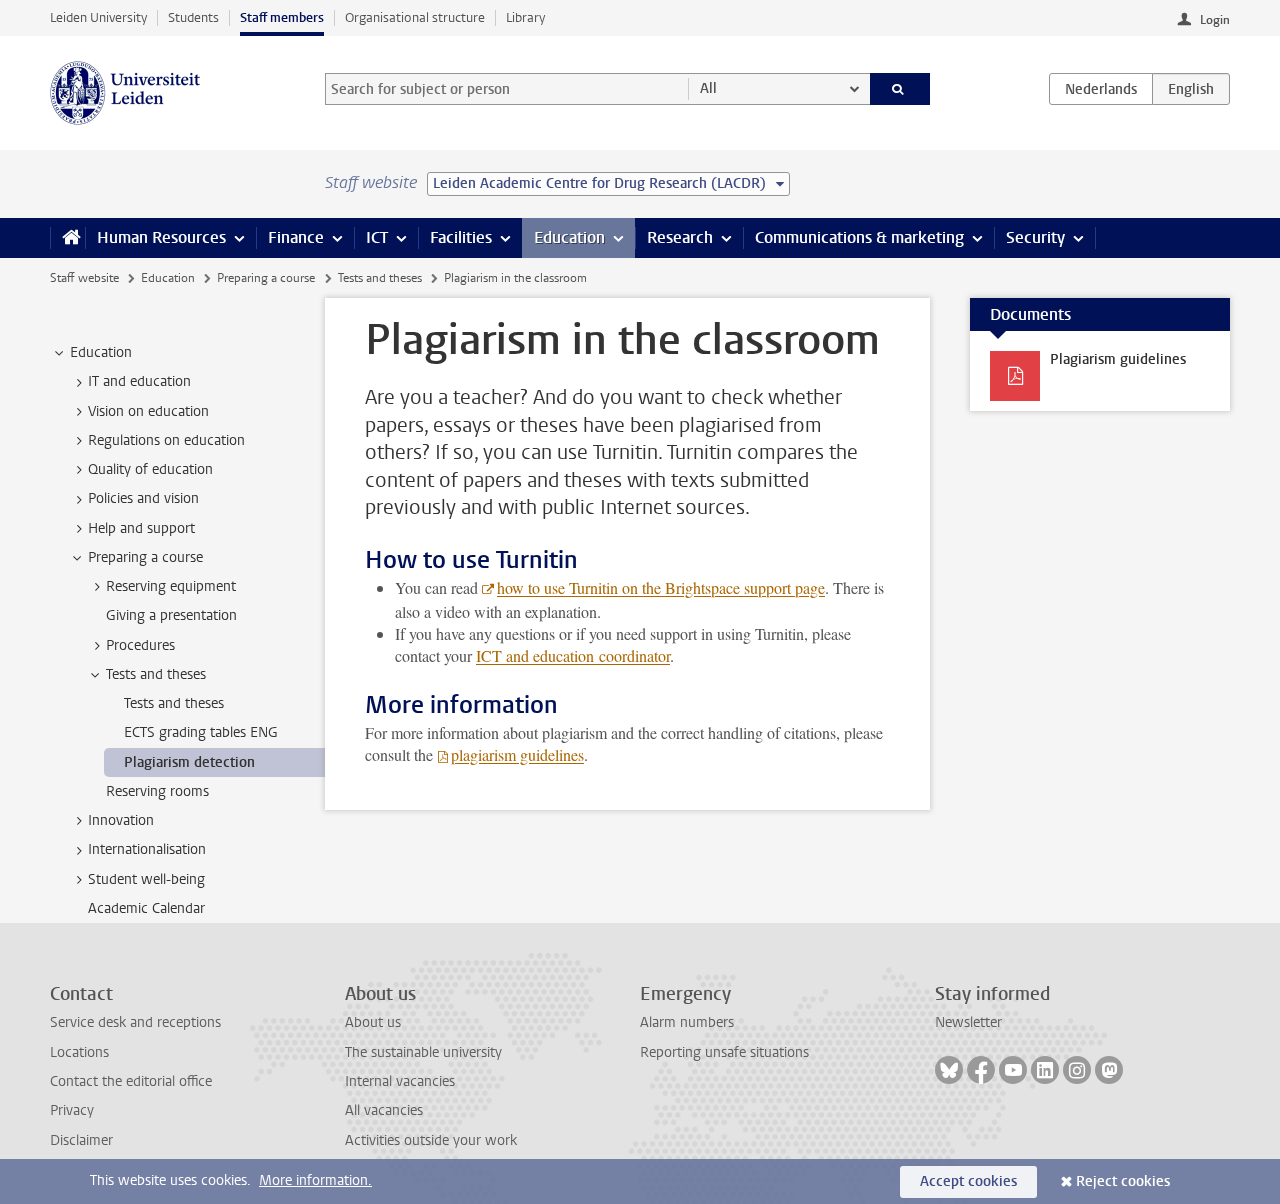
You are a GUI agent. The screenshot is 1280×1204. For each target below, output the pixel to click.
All (708, 88)
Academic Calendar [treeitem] (146, 908)
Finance (296, 237)
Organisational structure (415, 17)
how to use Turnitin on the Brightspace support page (661, 587)
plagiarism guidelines (517, 754)
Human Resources (161, 237)
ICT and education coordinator (573, 655)
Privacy (72, 1110)
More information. (315, 1180)
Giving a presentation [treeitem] (171, 615)
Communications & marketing (859, 237)
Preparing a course (266, 278)
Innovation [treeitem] (121, 820)
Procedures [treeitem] (140, 645)
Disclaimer (81, 1140)
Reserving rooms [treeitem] (157, 791)
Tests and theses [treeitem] (156, 674)
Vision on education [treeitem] (148, 411)
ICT (377, 237)
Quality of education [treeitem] (150, 469)
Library (525, 17)
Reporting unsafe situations (724, 1052)
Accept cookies (968, 1181)
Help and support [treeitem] (141, 528)
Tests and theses (380, 278)
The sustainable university (423, 1052)
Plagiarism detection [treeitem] (189, 762)
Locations (79, 1052)
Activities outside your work (431, 1140)
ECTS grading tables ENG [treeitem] (201, 732)
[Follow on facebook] (981, 1070)
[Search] (900, 89)
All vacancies (384, 1110)
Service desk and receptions (135, 1022)
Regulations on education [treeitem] (166, 440)
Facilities (461, 237)
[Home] (67, 238)
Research (680, 237)
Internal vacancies (400, 1081)
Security (1035, 237)
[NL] (1101, 89)
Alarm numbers (687, 1022)
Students (193, 17)
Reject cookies (1123, 1181)
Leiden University (98, 17)
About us (373, 1022)
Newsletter (968, 1022)
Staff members (282, 17)
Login (1215, 20)
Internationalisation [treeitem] (147, 849)
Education (569, 237)
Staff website (84, 278)
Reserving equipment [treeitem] (171, 586)
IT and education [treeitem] (139, 381)
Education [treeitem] (101, 352)
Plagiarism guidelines (1118, 359)
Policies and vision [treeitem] (143, 498)
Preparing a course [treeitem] (145, 557)
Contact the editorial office (131, 1081)
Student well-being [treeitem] (146, 879)
